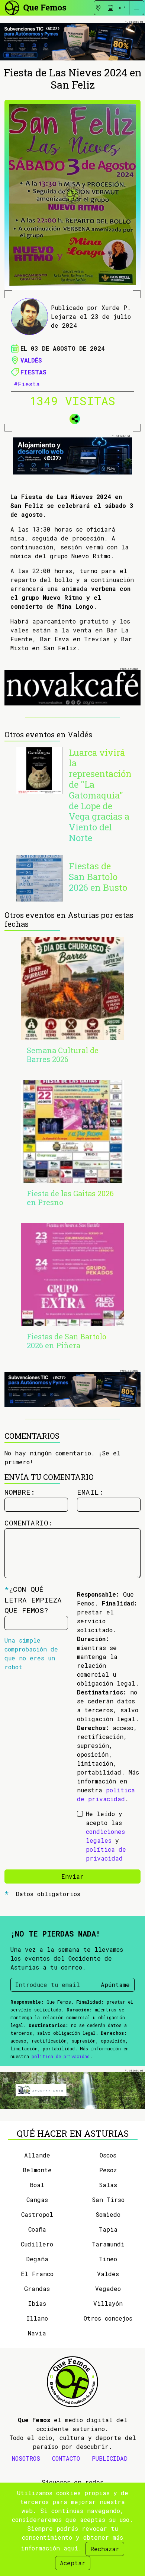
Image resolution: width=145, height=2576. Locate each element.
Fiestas (33, 372)
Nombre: (20, 1492)
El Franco (37, 2274)
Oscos (108, 2155)
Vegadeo (108, 2289)
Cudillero (37, 2244)
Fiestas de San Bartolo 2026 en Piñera (67, 1341)
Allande (37, 2155)
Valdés (31, 360)
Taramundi (108, 2244)
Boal (37, 2185)
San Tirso (108, 2200)
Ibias (37, 2303)
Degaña (37, 2259)
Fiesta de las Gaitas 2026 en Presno (70, 1198)
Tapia (108, 2229)
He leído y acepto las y (106, 1836)
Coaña (37, 2229)
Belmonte (37, 2170)
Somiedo (108, 2214)
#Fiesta (27, 384)
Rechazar (105, 2549)
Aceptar (73, 2563)
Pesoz (108, 2170)
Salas (108, 2185)
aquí (71, 2548)
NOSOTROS (26, 2458)
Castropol (37, 2214)
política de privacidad (61, 2056)
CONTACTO (66, 2458)
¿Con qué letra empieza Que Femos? (33, 1600)
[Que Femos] (35, 7)
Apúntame (115, 1985)
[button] (72, 417)
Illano (37, 2318)
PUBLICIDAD (110, 2458)
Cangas (37, 2200)
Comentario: (29, 1523)
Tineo (108, 2259)
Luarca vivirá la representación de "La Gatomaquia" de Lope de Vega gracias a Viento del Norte (100, 795)
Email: (90, 1492)
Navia (37, 2333)
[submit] (122, 8)
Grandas (37, 2289)
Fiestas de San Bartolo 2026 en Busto (98, 877)
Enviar (72, 1876)
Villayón (108, 2303)
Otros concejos (108, 2318)
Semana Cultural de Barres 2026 (63, 1055)
